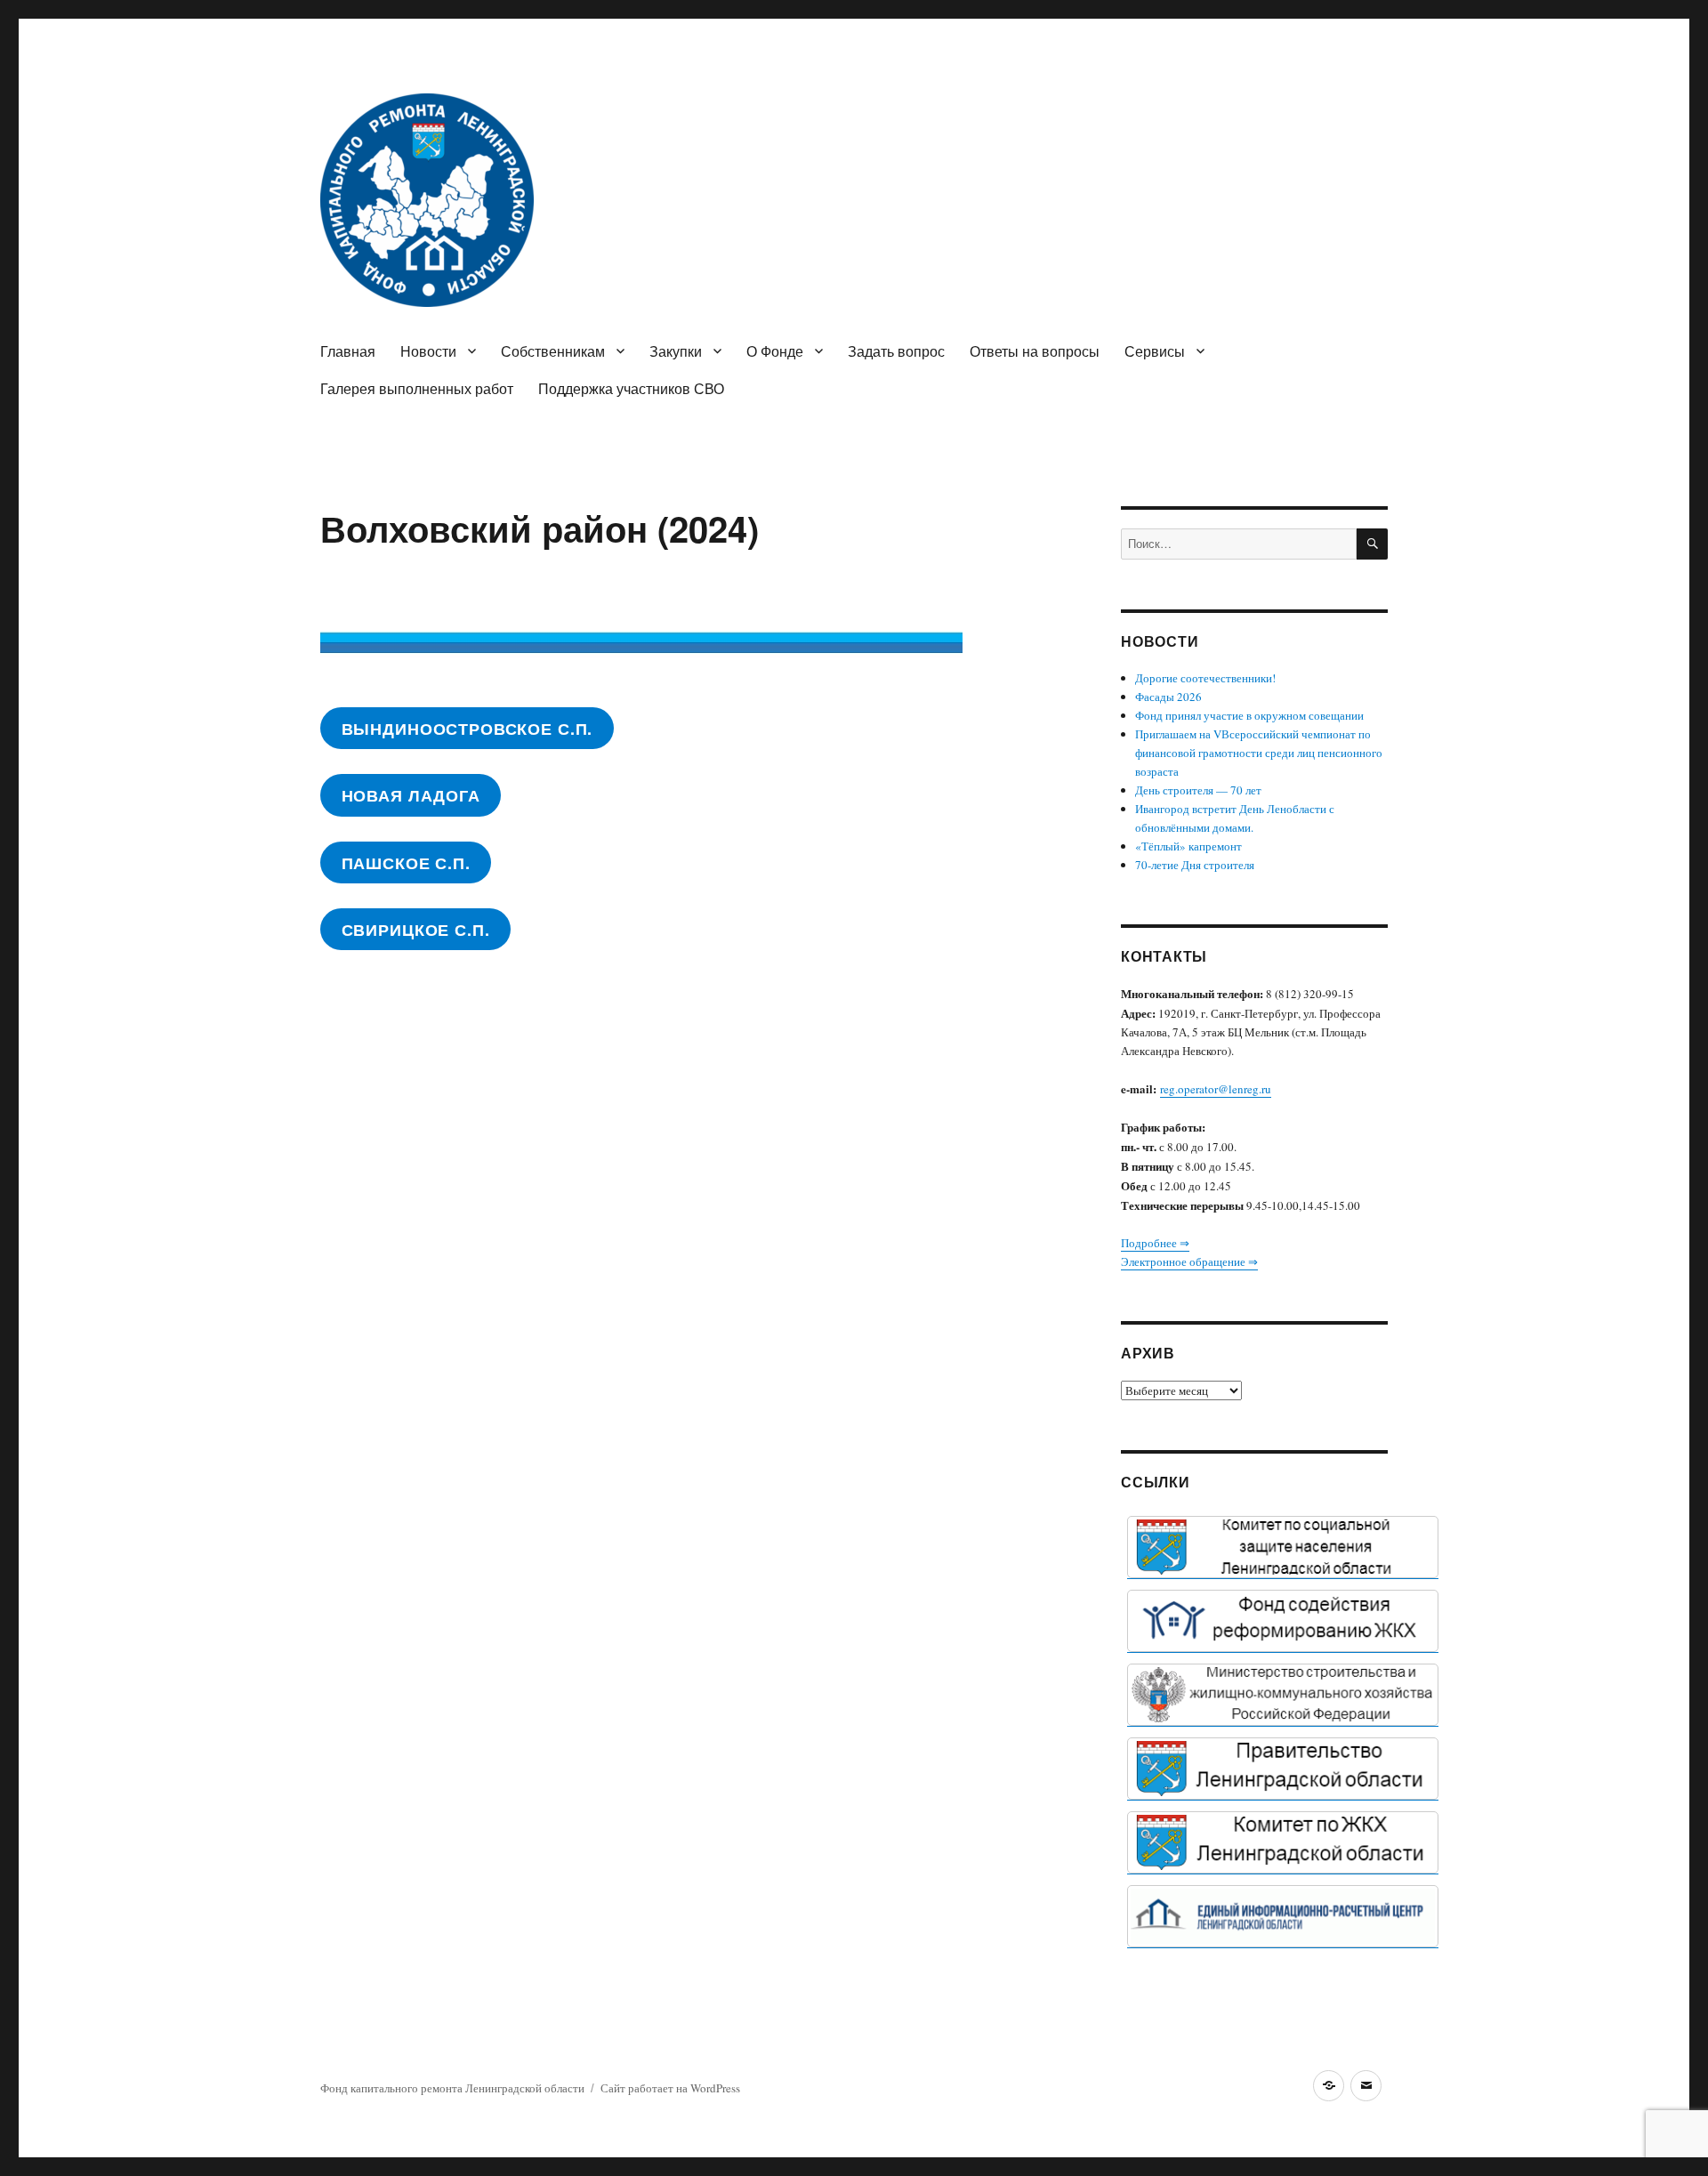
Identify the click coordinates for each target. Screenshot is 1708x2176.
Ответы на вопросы (1035, 351)
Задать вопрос (896, 351)
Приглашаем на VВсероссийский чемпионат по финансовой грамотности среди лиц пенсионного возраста (1259, 753)
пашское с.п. (406, 863)
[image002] (1283, 1916)
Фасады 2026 (1168, 697)
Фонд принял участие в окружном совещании (1249, 715)
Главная (348, 351)
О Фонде (775, 351)
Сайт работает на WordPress (670, 2088)
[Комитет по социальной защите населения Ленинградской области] (1283, 1547)
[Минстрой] (1283, 1695)
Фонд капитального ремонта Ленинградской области (452, 2088)
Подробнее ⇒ (1155, 1243)
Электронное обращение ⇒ (1189, 1261)
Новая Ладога (411, 795)
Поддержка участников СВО (631, 388)
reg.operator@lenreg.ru (1216, 1089)
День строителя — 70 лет (1198, 790)
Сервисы (1155, 351)
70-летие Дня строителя (1195, 865)
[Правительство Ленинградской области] (1283, 1769)
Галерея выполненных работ (417, 388)
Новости (428, 351)
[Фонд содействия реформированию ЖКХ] (1283, 1621)
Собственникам (553, 351)
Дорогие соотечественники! (1205, 678)
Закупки (676, 351)
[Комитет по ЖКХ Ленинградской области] (1283, 1842)
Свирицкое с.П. (416, 930)
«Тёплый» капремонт (1188, 846)
